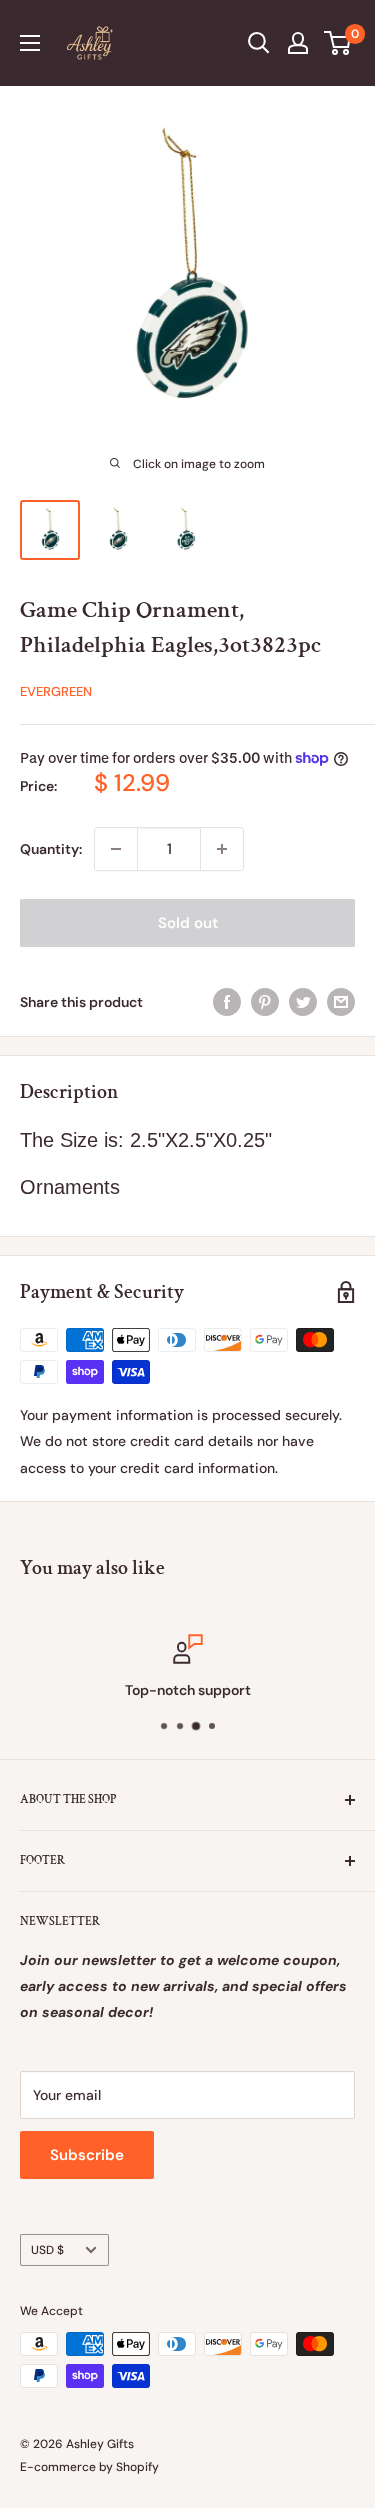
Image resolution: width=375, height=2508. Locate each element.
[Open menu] (30, 43)
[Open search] (259, 43)
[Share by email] (341, 1001)
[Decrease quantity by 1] (116, 849)
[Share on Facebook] (227, 1001)
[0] (338, 43)
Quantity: (51, 849)
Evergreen (56, 691)
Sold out (188, 923)
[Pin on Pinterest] (265, 1001)
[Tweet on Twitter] (303, 1001)
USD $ (47, 2250)
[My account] (298, 43)
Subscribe (87, 2155)
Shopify (137, 2467)
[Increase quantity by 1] (222, 849)
